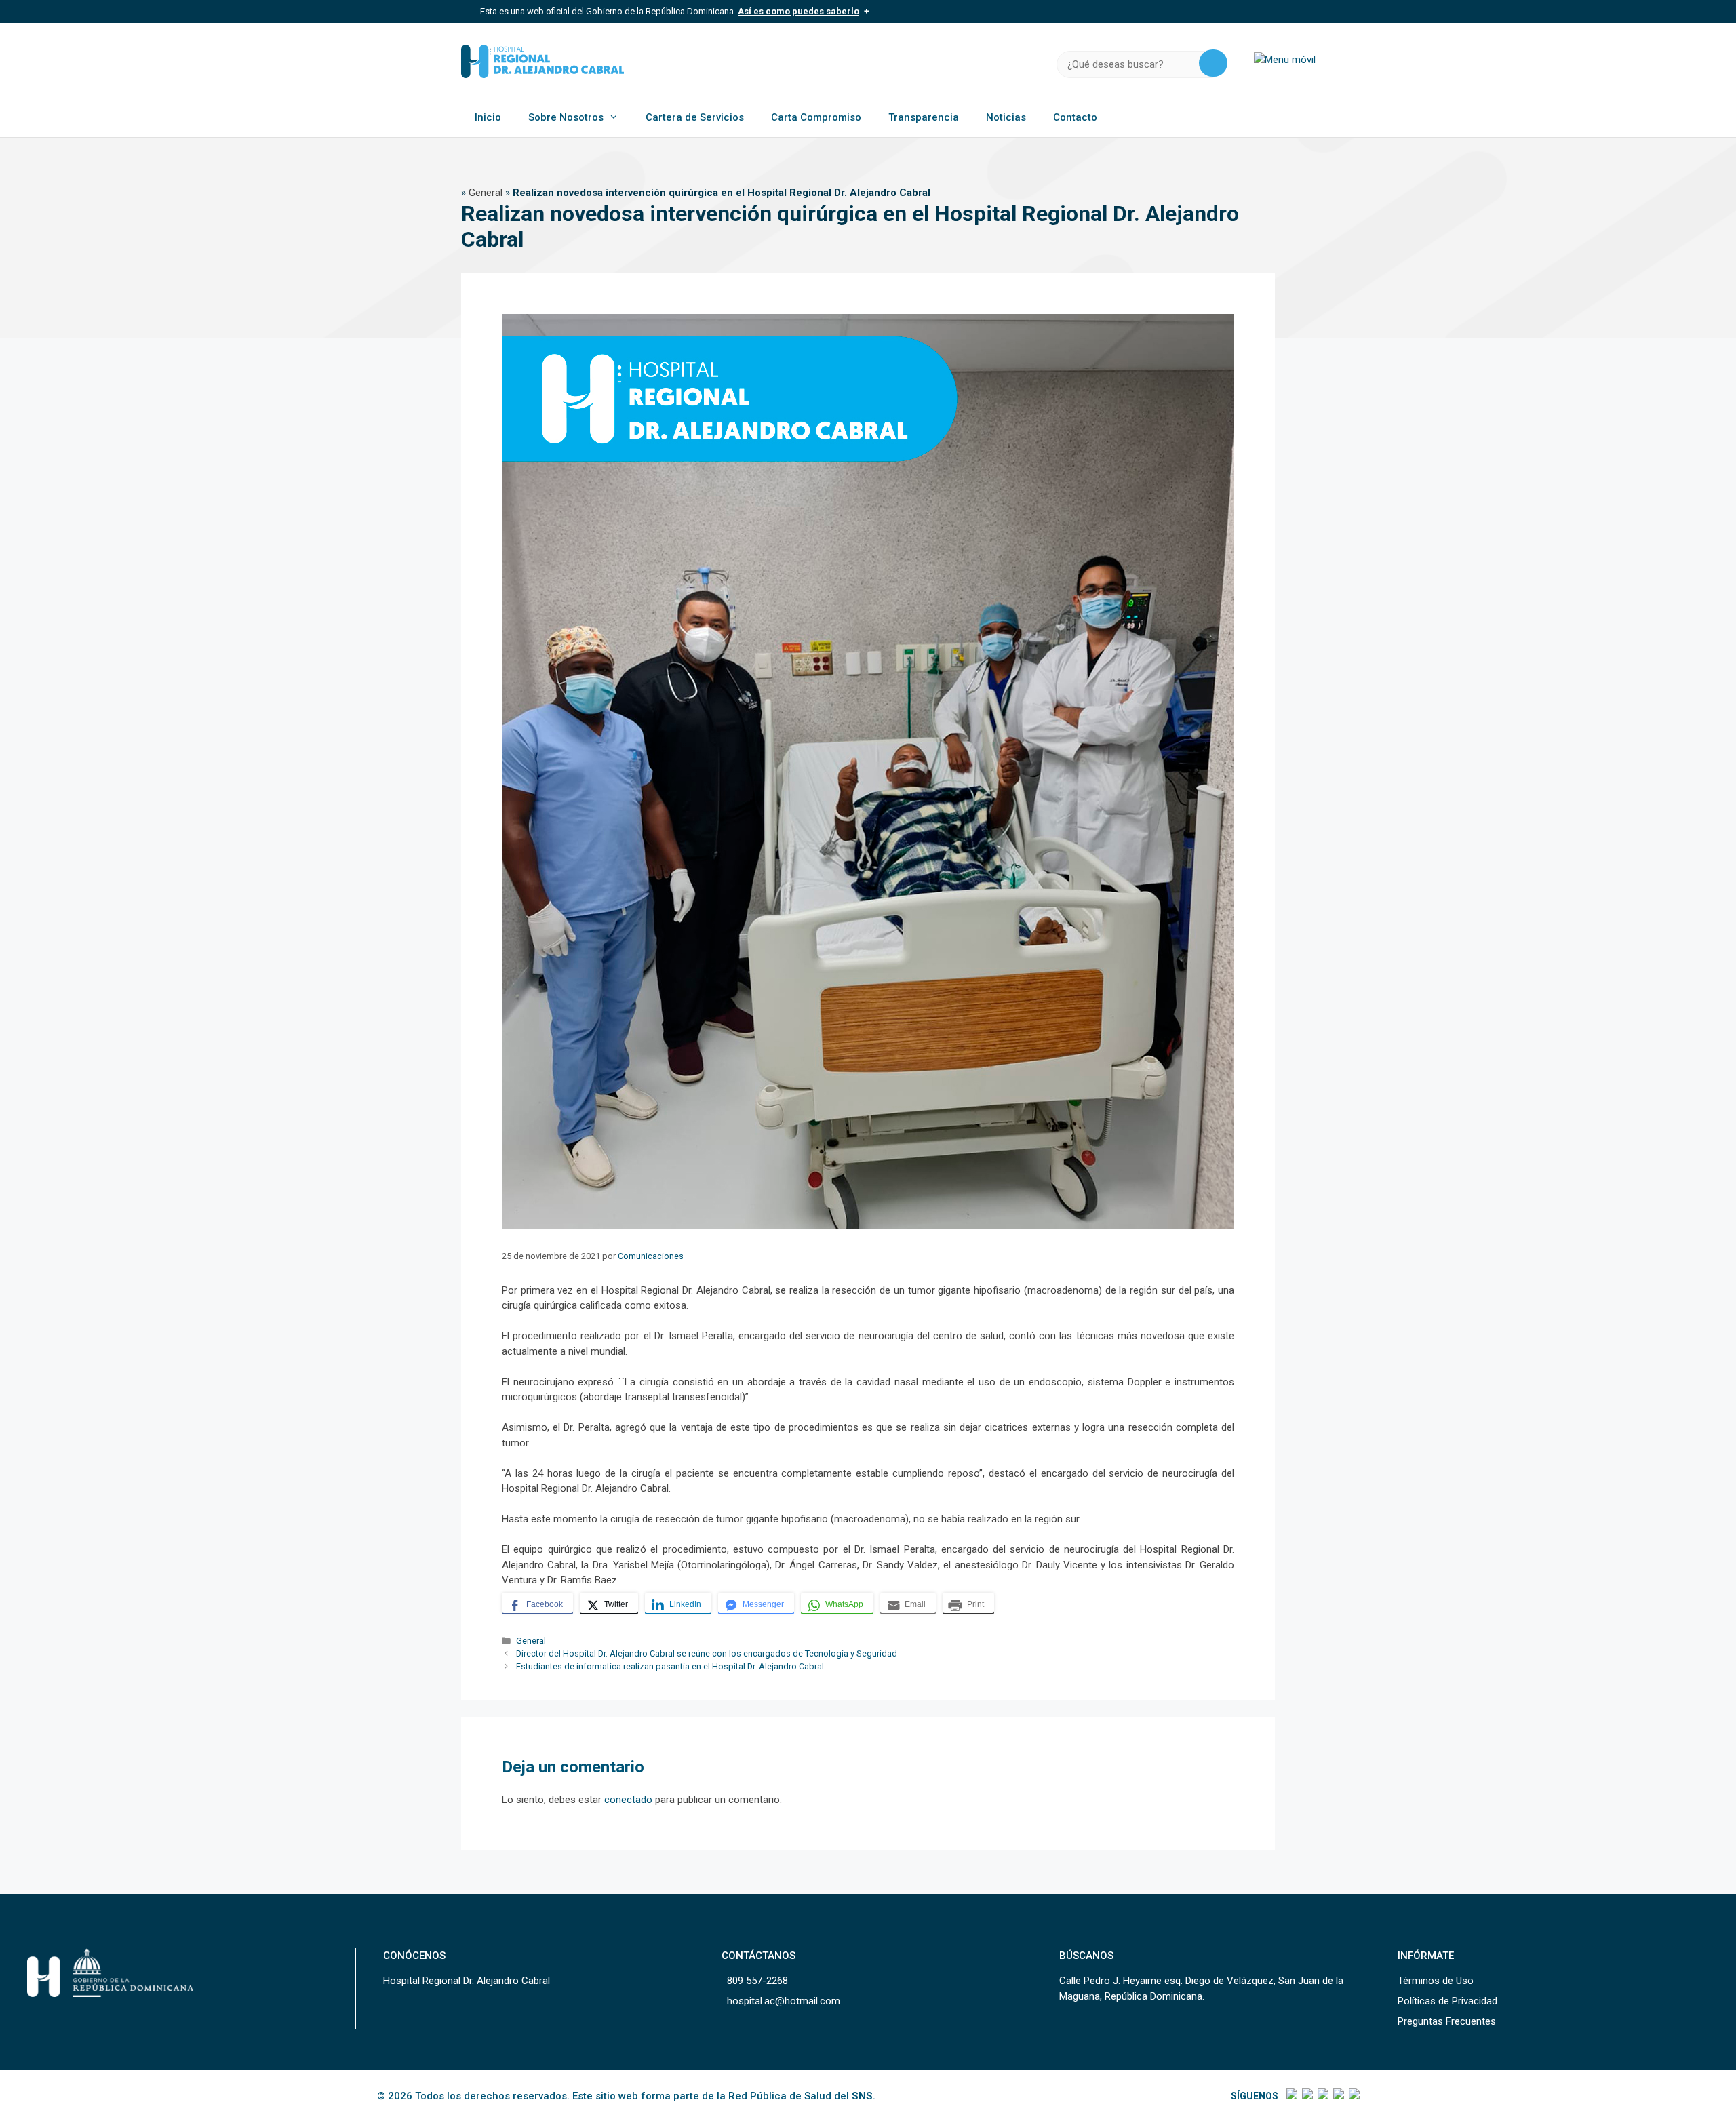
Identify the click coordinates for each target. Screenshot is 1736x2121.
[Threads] (1338, 2096)
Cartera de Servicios (695, 117)
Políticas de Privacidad (1447, 2001)
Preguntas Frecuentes (1447, 2021)
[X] (1306, 2096)
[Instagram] (1322, 2096)
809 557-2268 (757, 1981)
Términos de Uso (1436, 1981)
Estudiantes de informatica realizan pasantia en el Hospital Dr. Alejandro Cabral (670, 1666)
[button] (1285, 60)
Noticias (1006, 117)
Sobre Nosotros (566, 117)
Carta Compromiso (816, 117)
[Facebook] (1291, 2096)
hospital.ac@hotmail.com (784, 2001)
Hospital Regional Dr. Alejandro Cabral (467, 1981)
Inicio (488, 117)
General (486, 193)
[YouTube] (1353, 2096)
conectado (628, 1800)
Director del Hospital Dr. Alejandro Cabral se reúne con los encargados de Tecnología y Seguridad (707, 1653)
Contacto (1075, 117)
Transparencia (924, 117)
